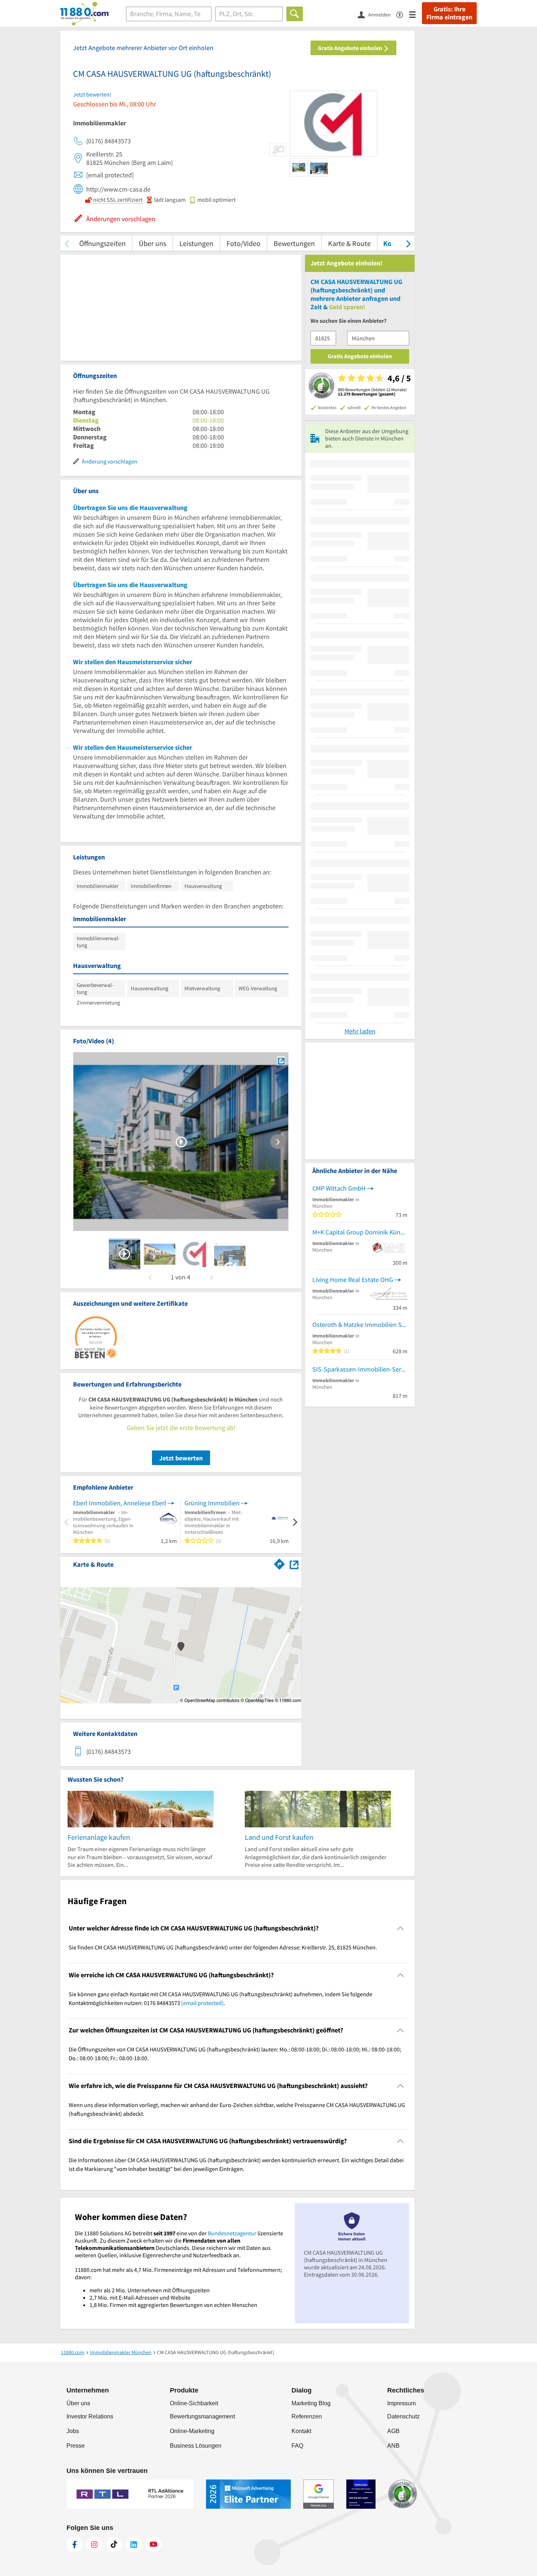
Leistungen (196, 243)
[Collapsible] (401, 1928)
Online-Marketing (192, 2431)
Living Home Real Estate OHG (353, 1280)
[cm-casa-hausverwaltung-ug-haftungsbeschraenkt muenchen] (125, 1254)
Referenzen (307, 2416)
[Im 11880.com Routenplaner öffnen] (279, 1563)
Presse (76, 2446)
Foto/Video (243, 243)
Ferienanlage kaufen (99, 1837)
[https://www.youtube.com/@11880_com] (153, 2545)
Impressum (401, 2403)
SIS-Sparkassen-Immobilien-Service (360, 1369)
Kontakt (301, 2431)
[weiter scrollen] (408, 243)
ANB (393, 2446)
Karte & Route (349, 243)
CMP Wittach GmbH (339, 1188)
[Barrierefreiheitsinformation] (403, 14)
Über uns (153, 243)
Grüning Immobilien (212, 1503)
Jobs (73, 2431)
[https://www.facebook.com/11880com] (75, 2545)
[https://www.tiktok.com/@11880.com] (114, 2545)
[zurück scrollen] (67, 243)
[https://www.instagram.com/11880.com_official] (94, 2545)
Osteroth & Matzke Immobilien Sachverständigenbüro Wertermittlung (360, 1325)
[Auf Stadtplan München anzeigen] (294, 1564)
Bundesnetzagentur (232, 2233)
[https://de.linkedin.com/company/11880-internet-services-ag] (134, 2545)
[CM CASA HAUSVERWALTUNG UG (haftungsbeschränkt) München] (281, 1061)
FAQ (297, 2446)
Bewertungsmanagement (202, 2416)
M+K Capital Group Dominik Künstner (360, 1232)
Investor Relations (90, 2416)
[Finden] (295, 14)
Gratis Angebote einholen (351, 48)
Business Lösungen (196, 2446)
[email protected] (202, 2003)
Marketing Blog (311, 2403)
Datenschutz (403, 2416)
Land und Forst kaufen (279, 1837)
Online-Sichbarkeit (194, 2403)
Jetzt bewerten (181, 1458)
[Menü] (416, 14)
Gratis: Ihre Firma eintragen (449, 13)
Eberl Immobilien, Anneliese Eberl (120, 1503)
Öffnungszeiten (102, 243)
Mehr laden (360, 1031)
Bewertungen (294, 243)
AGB (393, 2431)
